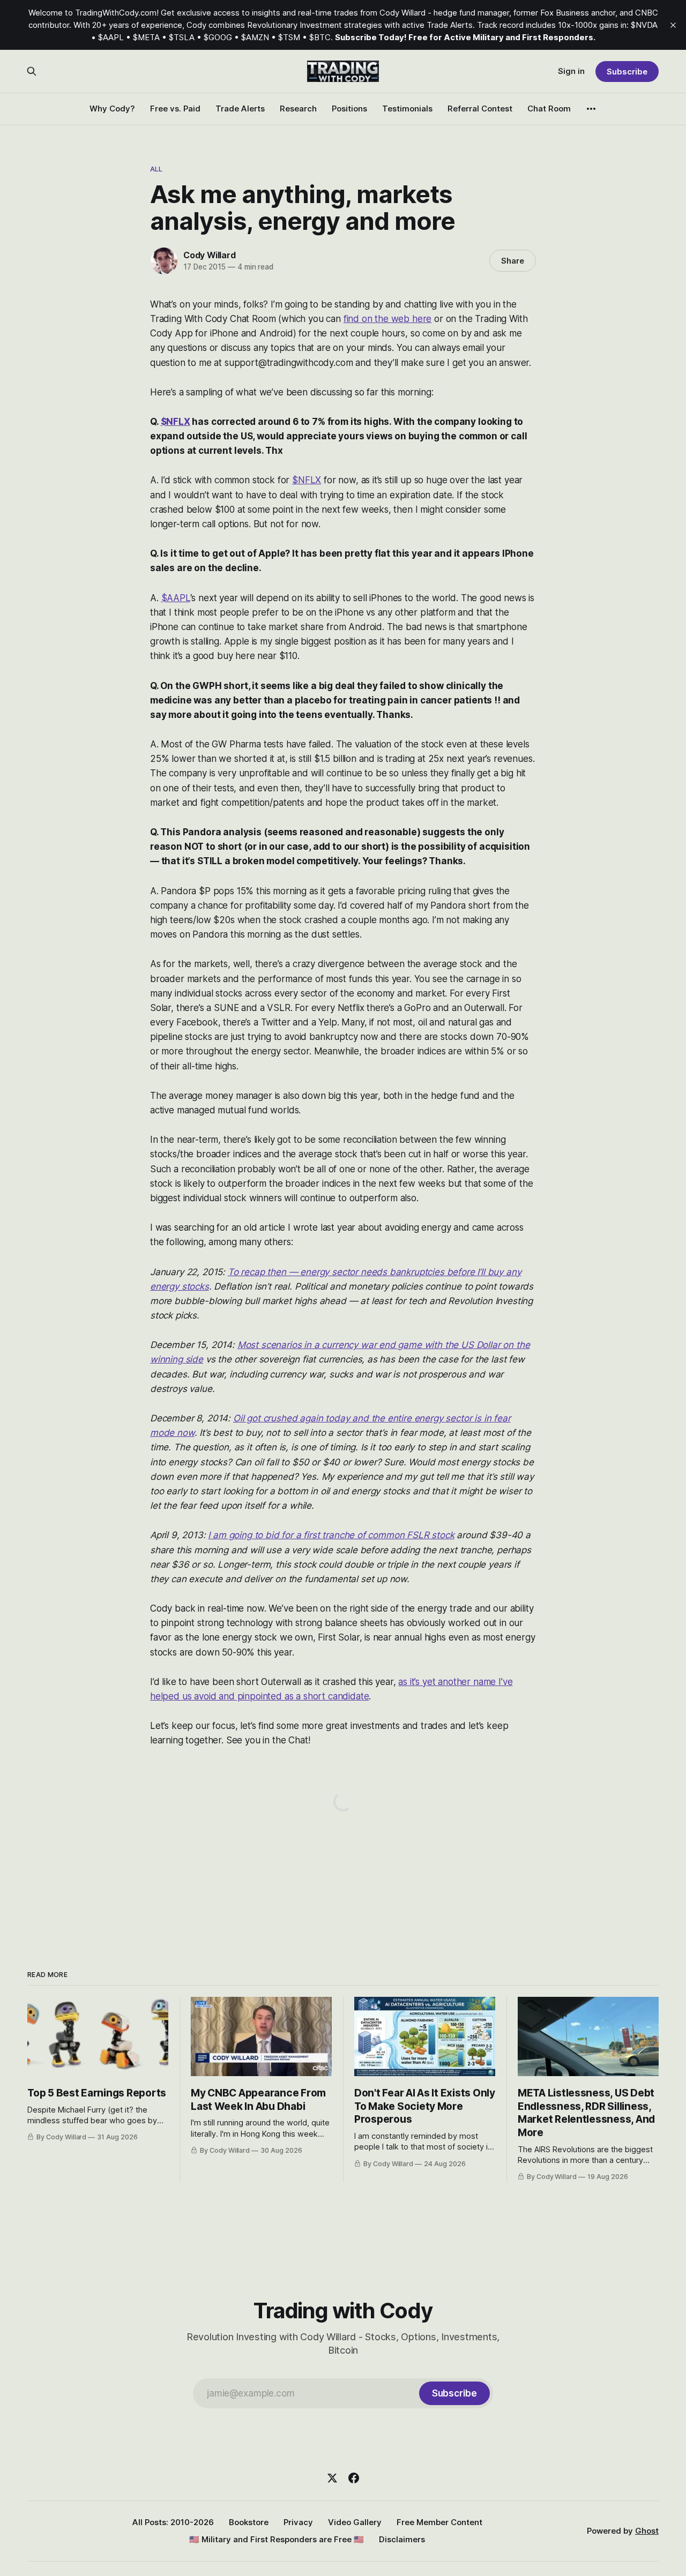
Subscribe (627, 72)
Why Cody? (112, 108)
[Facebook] (354, 2478)
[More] (591, 109)
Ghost (647, 2531)
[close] (673, 25)
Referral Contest (480, 108)
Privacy (298, 2522)
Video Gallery (355, 2522)
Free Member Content (439, 2522)
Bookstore (249, 2522)
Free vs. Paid (175, 108)
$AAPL (176, 598)
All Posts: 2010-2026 (173, 2522)
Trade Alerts (240, 108)
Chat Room (549, 108)
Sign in (571, 71)
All (156, 169)
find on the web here (388, 319)
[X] (332, 2478)
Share (513, 261)
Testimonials (407, 108)
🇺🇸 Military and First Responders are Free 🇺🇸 (277, 2539)
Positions (349, 108)
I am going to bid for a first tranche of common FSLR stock (331, 1535)
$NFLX (176, 422)
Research (298, 108)
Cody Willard (210, 255)
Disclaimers (402, 2539)
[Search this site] (32, 71)
